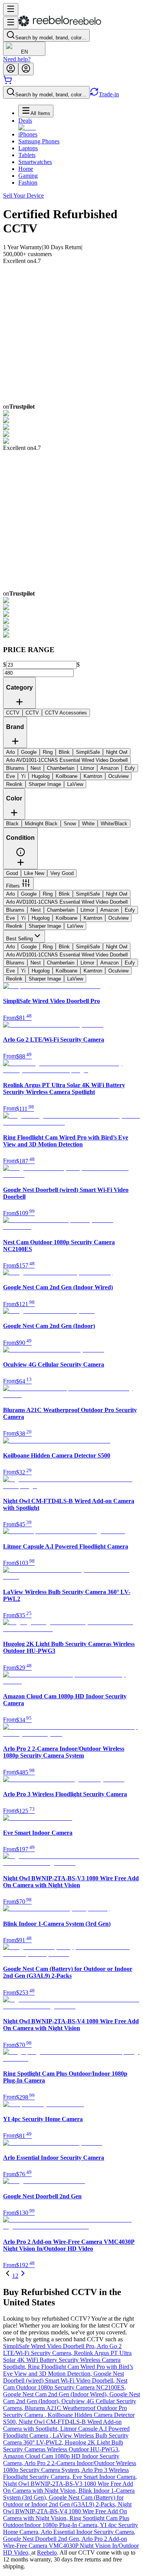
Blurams (15, 910)
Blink (64, 894)
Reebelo (47, 2552)
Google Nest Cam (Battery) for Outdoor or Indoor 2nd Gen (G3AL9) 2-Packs (63, 2501)
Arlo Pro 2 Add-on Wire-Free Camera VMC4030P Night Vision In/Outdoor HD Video (71, 2546)
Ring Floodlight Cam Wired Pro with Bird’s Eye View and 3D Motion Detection (68, 2370)
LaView (75, 926)
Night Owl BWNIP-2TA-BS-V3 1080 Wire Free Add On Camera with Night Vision (68, 2487)
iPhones (28, 134)
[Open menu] (11, 9)
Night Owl (117, 894)
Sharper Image (45, 926)
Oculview (118, 918)
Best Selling (19, 939)
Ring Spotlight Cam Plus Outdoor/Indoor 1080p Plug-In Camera (66, 2522)
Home (26, 169)
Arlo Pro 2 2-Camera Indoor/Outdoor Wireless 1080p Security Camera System (70, 2466)
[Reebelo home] (60, 25)
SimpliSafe (88, 894)
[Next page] (23, 2276)
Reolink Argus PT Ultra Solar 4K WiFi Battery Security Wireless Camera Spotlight (67, 2360)
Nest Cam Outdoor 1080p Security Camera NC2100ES (65, 2384)
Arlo (10, 894)
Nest (36, 910)
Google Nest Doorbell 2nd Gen (42, 2539)
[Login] (11, 69)
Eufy (130, 910)
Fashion (28, 183)
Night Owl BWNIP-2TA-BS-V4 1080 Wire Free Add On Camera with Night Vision (67, 2511)
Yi (23, 918)
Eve (10, 918)
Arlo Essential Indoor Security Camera (88, 2532)
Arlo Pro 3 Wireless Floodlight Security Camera (66, 2473)
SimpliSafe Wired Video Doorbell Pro (50, 2346)
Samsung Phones (39, 141)
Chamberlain (61, 910)
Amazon (109, 910)
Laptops (28, 148)
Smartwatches (35, 162)
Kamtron (93, 918)
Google (29, 894)
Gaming (28, 176)
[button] (21, 855)
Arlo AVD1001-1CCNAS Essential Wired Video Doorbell (67, 902)
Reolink (14, 926)
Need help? (17, 59)
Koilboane (67, 918)
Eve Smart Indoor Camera (105, 2477)
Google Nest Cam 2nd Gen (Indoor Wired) (56, 2394)
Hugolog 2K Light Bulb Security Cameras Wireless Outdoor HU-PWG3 (63, 2446)
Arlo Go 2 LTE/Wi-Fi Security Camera (62, 2350)
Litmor (87, 910)
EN (24, 52)
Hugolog (41, 918)
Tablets (27, 155)
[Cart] (8, 82)
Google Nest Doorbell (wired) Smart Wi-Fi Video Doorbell (63, 2377)
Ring (48, 894)
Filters (13, 886)
